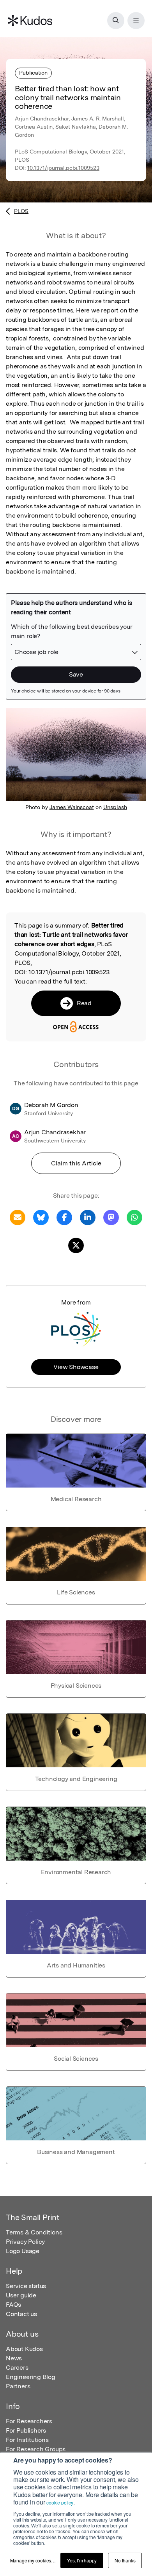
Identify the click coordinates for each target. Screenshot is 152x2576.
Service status (26, 2286)
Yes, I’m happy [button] (82, 2560)
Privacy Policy (25, 2242)
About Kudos (24, 2349)
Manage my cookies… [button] (33, 2560)
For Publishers (26, 2430)
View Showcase (76, 1367)
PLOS (21, 211)
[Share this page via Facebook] (64, 1217)
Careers (17, 2368)
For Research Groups (36, 2449)
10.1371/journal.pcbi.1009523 (63, 168)
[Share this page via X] (76, 1245)
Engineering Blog (31, 2377)
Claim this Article (76, 1163)
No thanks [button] (125, 2560)
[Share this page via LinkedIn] (88, 1217)
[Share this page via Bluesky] (41, 1217)
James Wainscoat (72, 807)
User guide (21, 2295)
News (14, 2358)
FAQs (13, 2305)
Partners (18, 2386)
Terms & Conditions (34, 2232)
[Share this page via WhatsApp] (134, 1217)
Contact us (21, 2314)
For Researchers (29, 2421)
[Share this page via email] (18, 1217)
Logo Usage (23, 2251)
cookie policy (60, 2502)
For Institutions (27, 2440)
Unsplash (115, 807)
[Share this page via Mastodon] (111, 1217)
